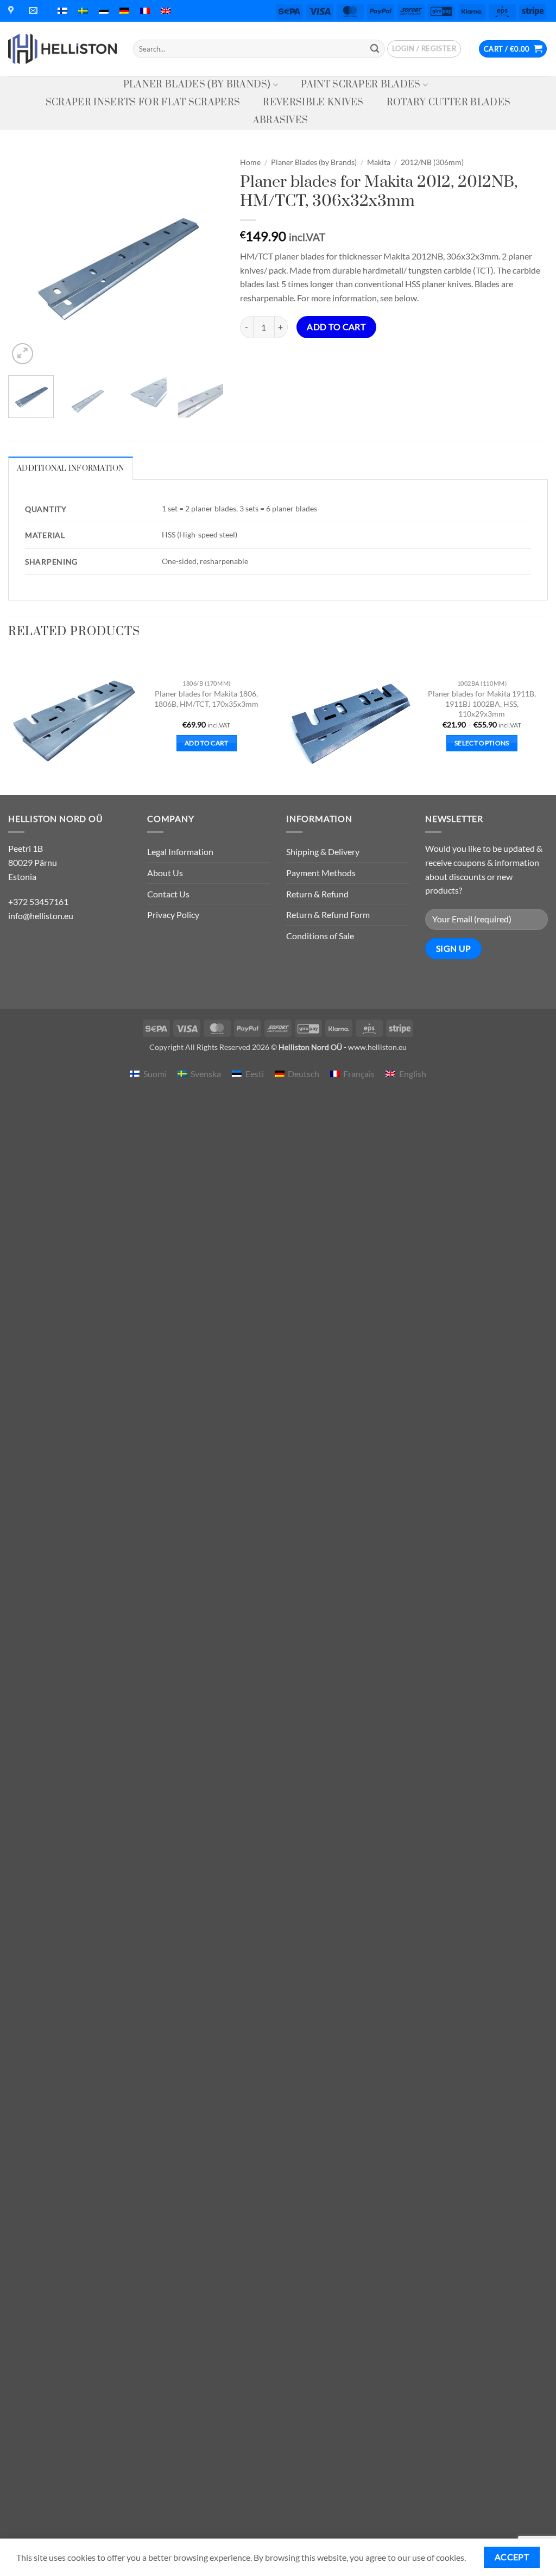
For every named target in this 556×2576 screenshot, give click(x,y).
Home (250, 162)
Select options (482, 743)
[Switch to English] (166, 11)
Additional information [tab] (71, 469)
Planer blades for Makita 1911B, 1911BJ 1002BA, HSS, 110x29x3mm (482, 704)
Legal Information (180, 852)
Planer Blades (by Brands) (197, 85)
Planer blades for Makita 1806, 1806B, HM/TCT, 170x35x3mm (206, 699)
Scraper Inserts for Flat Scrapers (143, 103)
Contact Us (168, 894)
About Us (165, 873)
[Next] (206, 259)
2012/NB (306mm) (432, 162)
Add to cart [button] (207, 743)
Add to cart (336, 327)
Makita (379, 162)
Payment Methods (321, 873)
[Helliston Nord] (62, 49)
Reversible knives (313, 103)
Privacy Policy (173, 914)
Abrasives (281, 121)
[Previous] (26, 259)
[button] (424, 49)
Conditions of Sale (320, 936)
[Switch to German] (124, 11)
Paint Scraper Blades (361, 85)
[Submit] (375, 49)
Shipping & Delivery (323, 852)
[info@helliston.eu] (34, 11)
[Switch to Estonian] (104, 11)
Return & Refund (317, 894)
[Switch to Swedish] (83, 11)
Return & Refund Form (328, 914)
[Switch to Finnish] (62, 11)
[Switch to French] (145, 11)
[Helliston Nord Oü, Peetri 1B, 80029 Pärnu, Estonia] (12, 11)
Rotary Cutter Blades (448, 103)
